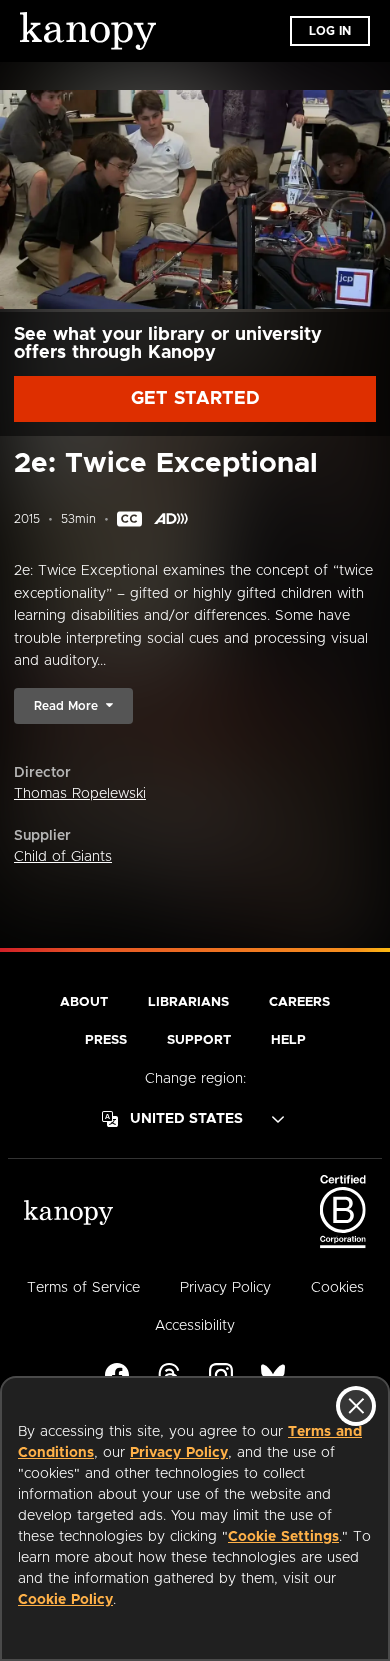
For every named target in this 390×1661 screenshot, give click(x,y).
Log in (330, 31)
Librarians (188, 1002)
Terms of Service (83, 1288)
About (84, 1002)
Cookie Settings (283, 1537)
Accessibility (195, 1326)
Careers (299, 1002)
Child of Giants (63, 857)
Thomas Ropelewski (80, 794)
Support (199, 1040)
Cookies (337, 1288)
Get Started (195, 399)
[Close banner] (356, 1406)
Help (288, 1040)
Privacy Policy (179, 1453)
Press (106, 1040)
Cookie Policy (65, 1600)
